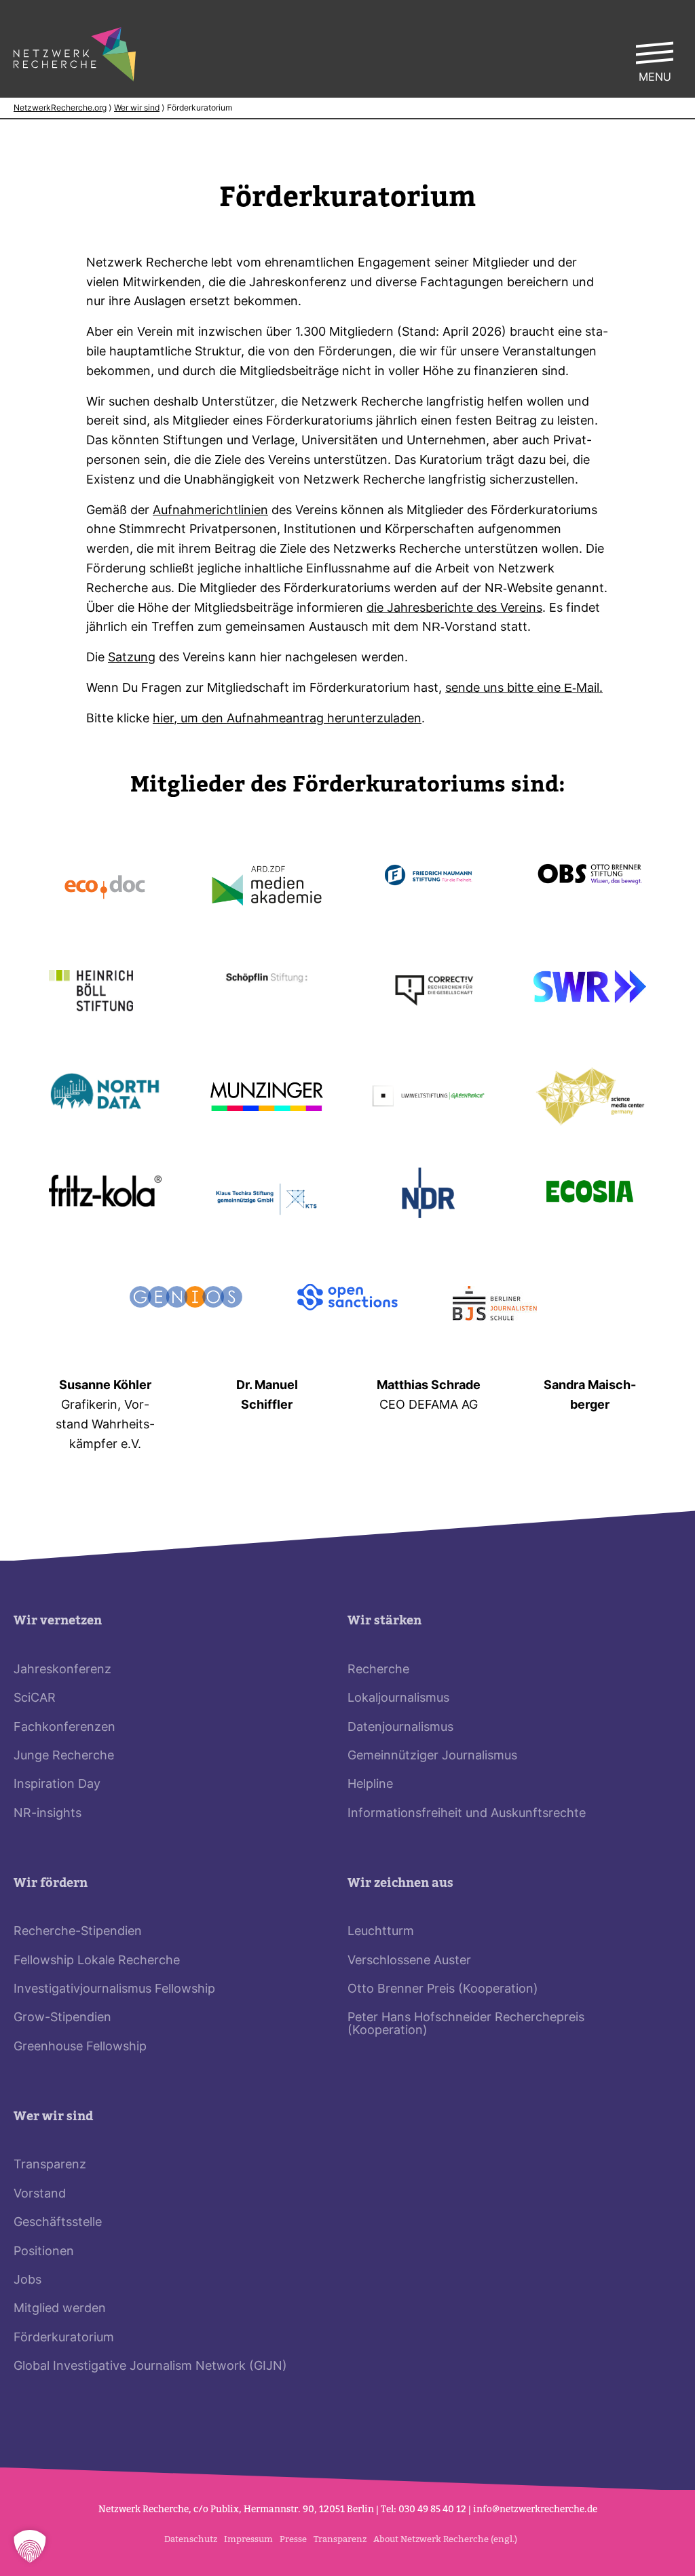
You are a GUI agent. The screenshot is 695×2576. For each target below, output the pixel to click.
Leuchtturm (381, 1932)
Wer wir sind (137, 109)
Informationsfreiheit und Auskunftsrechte (467, 1814)
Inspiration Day (57, 1785)
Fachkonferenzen (64, 1728)
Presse (293, 2539)
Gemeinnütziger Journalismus (432, 1756)
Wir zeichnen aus (400, 1883)
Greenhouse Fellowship (80, 2047)
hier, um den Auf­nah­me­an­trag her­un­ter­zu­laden (287, 719)
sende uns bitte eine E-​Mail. (524, 689)
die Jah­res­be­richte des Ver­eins (454, 609)
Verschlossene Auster (409, 1961)
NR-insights (48, 1814)
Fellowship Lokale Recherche (97, 1961)
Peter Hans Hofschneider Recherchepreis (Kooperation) (466, 2024)
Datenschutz (191, 2539)
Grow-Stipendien (62, 2018)
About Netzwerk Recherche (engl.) (445, 2539)
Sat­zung (132, 658)
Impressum (248, 2539)
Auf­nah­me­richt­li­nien (210, 511)
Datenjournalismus (400, 1728)
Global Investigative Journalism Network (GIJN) (150, 2367)
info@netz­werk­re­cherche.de (535, 2509)
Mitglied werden (60, 2309)
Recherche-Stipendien (78, 1932)
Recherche (378, 1670)
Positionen (44, 2252)
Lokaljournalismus (398, 1699)
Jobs (27, 2281)
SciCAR (35, 1699)
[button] (30, 2546)
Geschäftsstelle (58, 2223)
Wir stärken (384, 1621)
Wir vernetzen (58, 1621)
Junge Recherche (64, 1756)
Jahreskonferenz (62, 1670)
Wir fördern (51, 1883)
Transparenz (50, 2165)
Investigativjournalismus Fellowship (114, 1990)
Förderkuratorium (64, 2338)
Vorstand (40, 2194)
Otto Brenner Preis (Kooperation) (443, 1990)
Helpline (370, 1785)
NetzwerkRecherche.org (60, 109)
